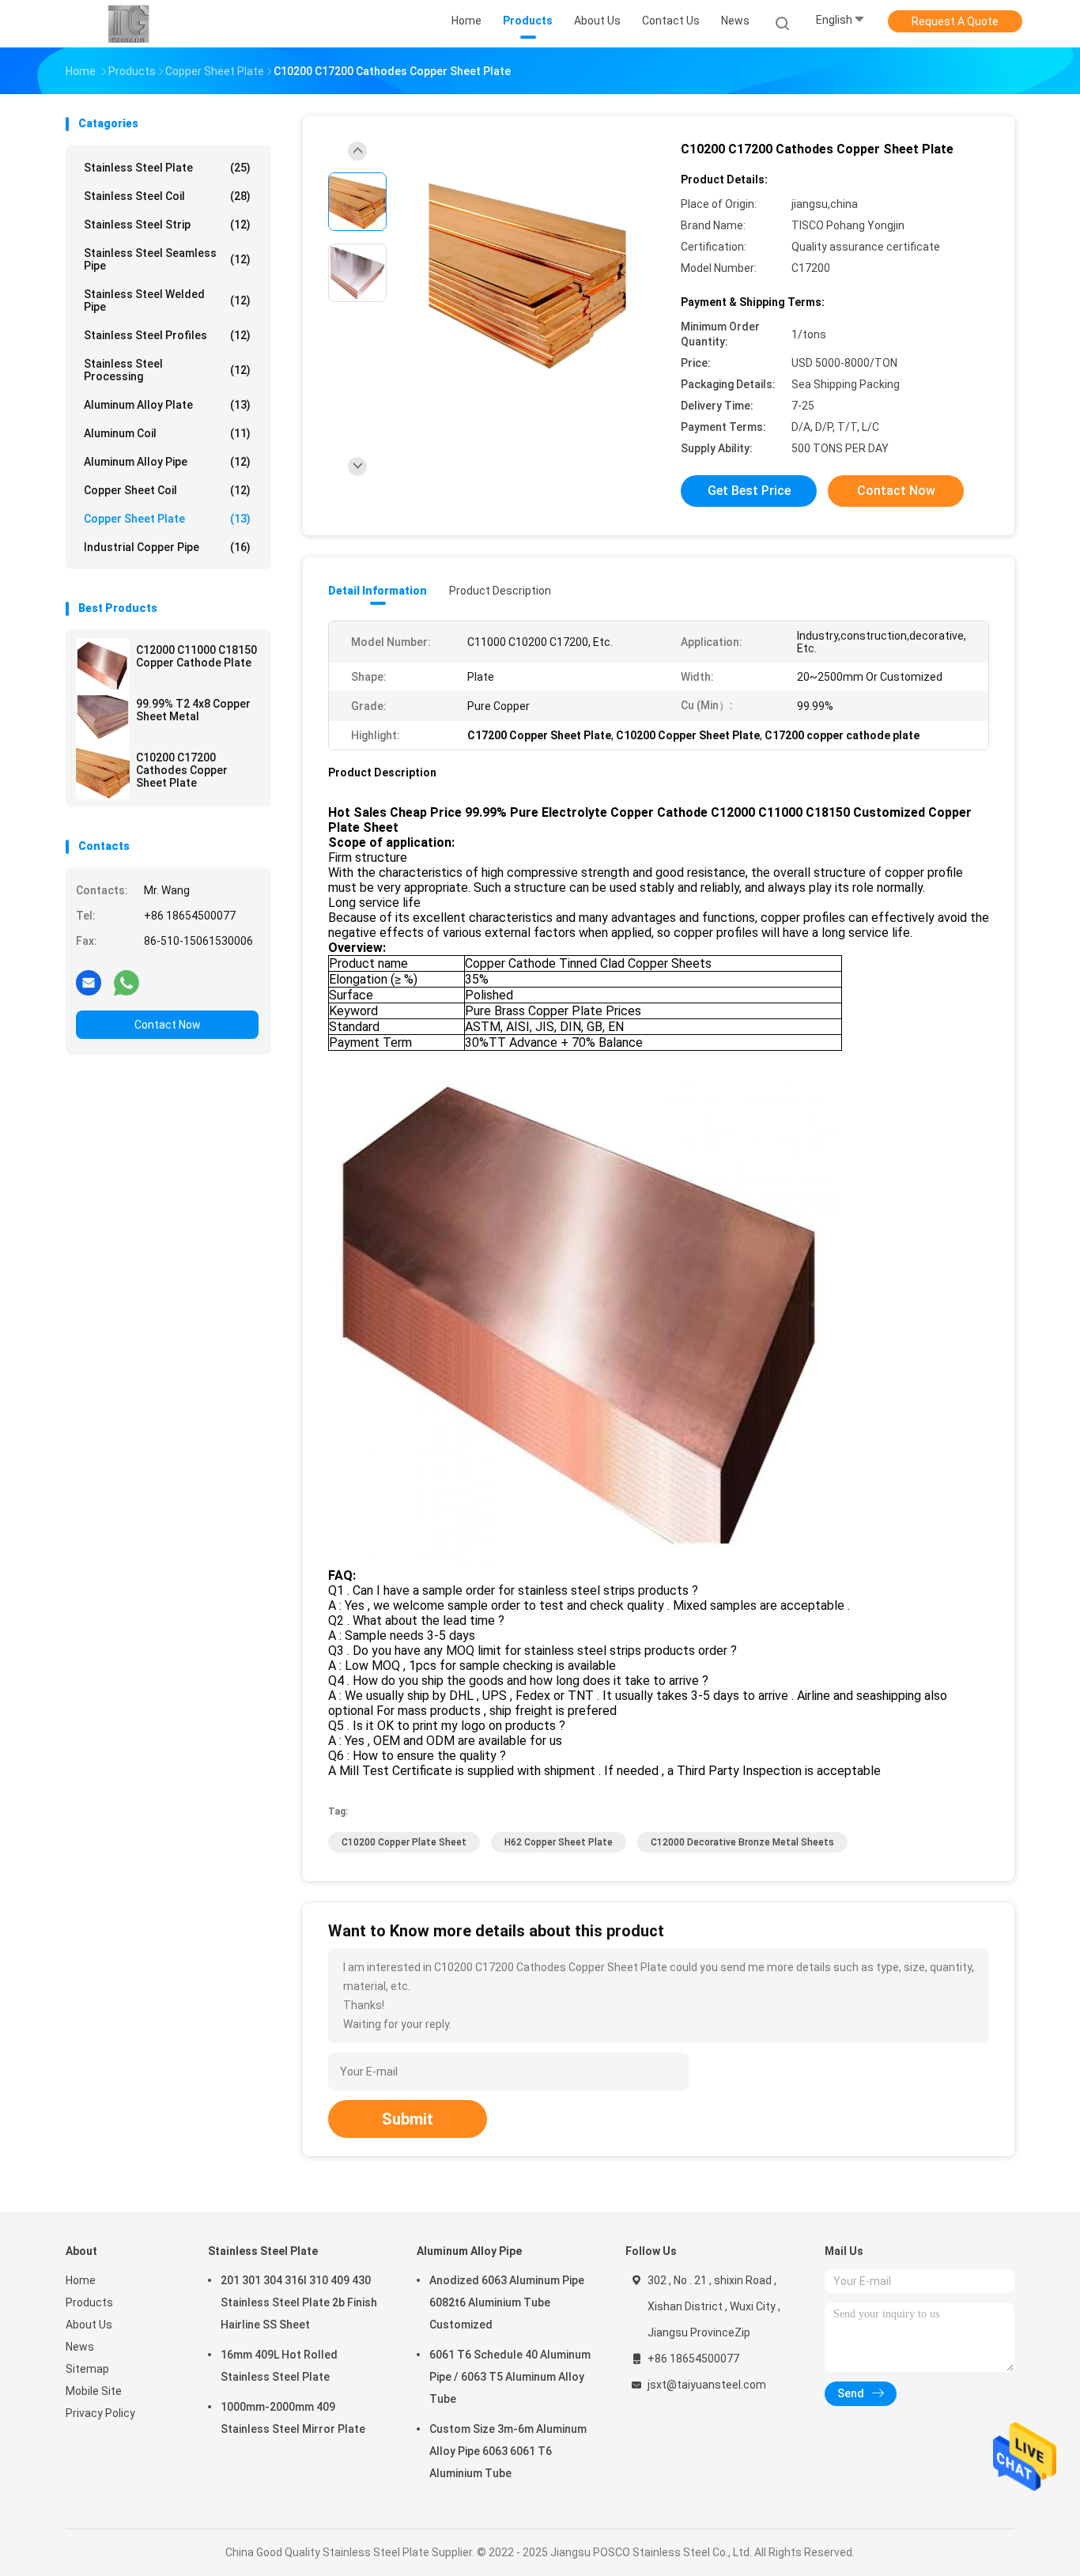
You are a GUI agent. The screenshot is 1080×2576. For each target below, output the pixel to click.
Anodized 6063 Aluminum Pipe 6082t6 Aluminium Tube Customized (507, 2302)
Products (89, 2302)
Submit (408, 2119)
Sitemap (87, 2369)
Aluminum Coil (167, 433)
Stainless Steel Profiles (167, 335)
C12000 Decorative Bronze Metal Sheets (742, 1842)
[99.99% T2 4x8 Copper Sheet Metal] (103, 719)
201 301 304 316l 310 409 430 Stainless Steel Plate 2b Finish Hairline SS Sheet (299, 2302)
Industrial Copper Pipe (167, 547)
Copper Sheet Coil (167, 490)
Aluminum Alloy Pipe (167, 462)
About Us (89, 2325)
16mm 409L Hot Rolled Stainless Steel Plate (279, 2366)
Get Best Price (749, 491)
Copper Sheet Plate (167, 519)
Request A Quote (955, 21)
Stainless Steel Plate (167, 168)
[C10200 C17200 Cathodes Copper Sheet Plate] (103, 772)
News (80, 2347)
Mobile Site (94, 2391)
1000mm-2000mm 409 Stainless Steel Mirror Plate (293, 2418)
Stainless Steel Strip (167, 225)
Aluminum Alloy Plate (167, 405)
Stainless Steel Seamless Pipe (167, 259)
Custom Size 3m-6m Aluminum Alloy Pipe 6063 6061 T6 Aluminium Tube (508, 2451)
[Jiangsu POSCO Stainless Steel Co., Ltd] (127, 24)
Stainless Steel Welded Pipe (167, 300)
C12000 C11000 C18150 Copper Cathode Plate (196, 656)
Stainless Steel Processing (167, 370)
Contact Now (168, 1025)
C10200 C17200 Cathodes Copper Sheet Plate (182, 770)
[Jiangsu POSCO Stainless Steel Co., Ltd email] (89, 982)
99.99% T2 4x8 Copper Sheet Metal (193, 710)
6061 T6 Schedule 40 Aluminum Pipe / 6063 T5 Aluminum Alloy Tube (510, 2377)
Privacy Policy (100, 2413)
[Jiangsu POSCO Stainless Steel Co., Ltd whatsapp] (127, 982)
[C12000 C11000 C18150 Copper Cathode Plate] (103, 665)
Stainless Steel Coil (167, 196)
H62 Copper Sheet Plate (559, 1842)
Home (81, 2280)
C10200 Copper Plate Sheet (404, 1842)
